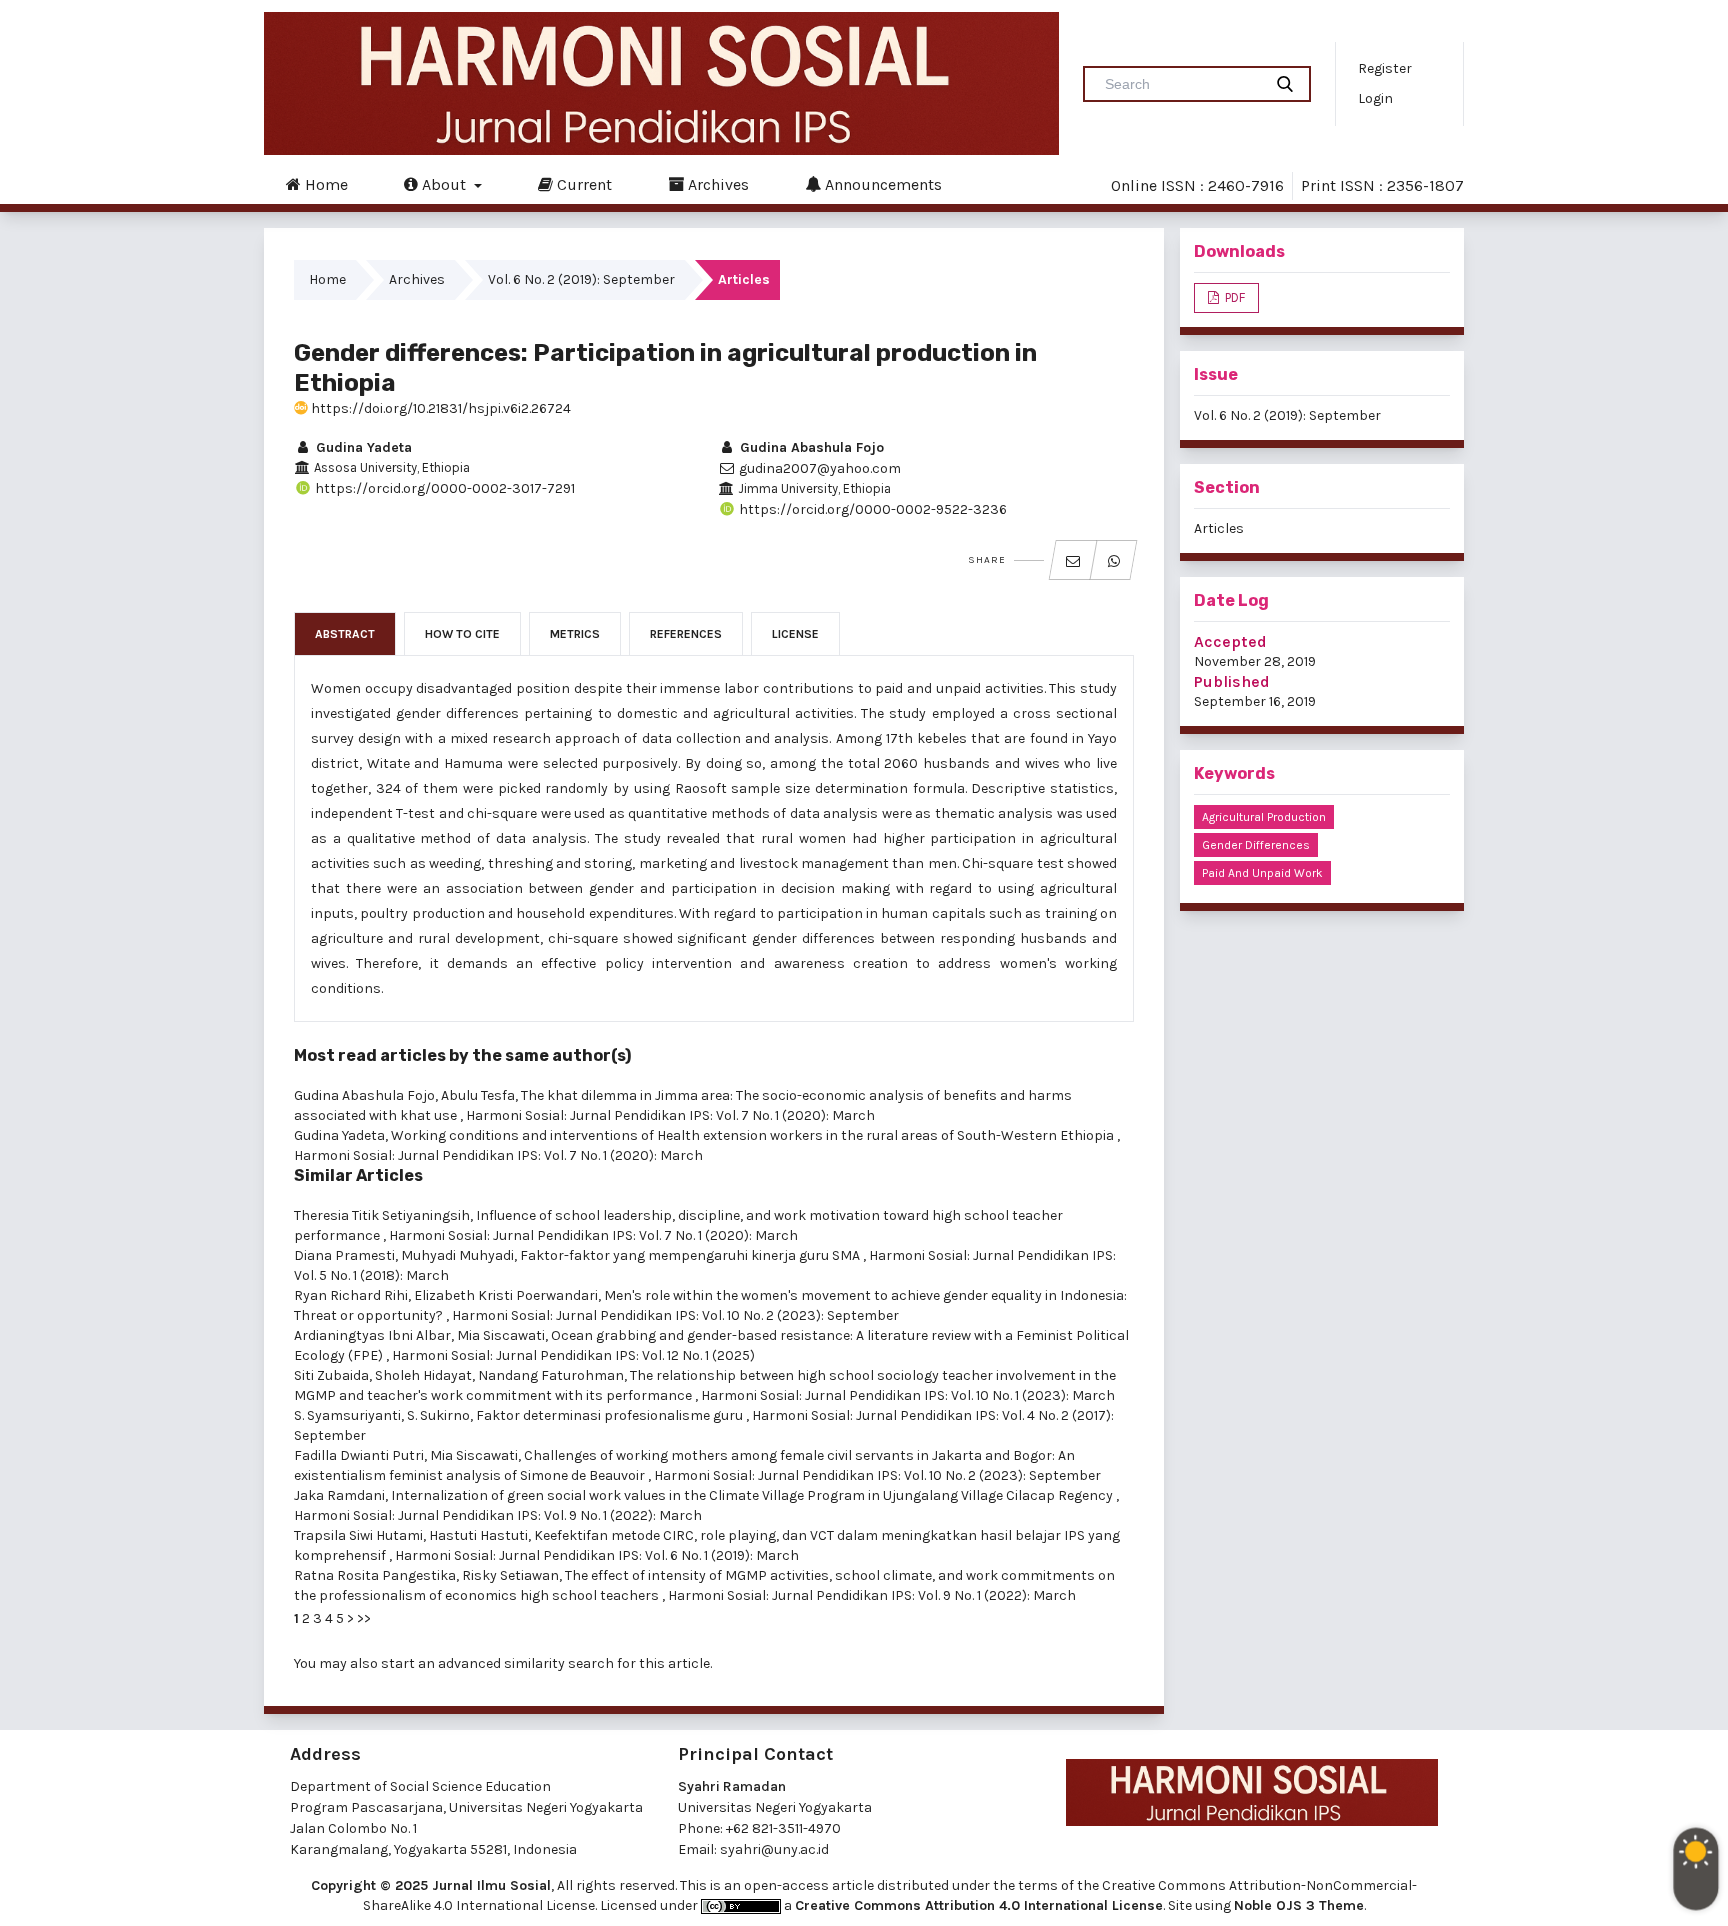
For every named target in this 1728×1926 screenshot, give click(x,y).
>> (364, 1618)
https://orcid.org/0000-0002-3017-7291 (443, 488)
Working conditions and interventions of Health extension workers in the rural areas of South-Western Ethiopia (754, 1135)
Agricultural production (1264, 817)
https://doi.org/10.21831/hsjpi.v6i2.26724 (439, 408)
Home (324, 184)
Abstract (345, 634)
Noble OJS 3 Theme (1299, 1905)
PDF (1233, 297)
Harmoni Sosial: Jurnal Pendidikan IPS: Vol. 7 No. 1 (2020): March (670, 1115)
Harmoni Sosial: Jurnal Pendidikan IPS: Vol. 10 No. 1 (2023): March (908, 1395)
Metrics (575, 634)
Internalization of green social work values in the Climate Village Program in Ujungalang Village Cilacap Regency (753, 1495)
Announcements (881, 184)
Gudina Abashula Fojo (810, 447)
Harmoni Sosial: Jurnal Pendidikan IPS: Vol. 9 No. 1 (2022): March (498, 1515)
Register (1385, 68)
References (686, 634)
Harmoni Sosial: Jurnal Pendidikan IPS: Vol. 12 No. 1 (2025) (573, 1355)
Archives (716, 184)
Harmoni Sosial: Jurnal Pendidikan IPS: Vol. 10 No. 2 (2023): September (675, 1315)
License (795, 634)
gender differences (1256, 845)
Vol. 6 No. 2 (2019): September (581, 279)
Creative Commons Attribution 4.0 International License (979, 1905)
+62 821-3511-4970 (783, 1828)
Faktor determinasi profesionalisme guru (611, 1415)
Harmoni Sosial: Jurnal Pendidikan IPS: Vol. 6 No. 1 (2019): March (597, 1555)
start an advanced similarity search (497, 1663)
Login (1375, 98)
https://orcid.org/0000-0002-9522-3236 (871, 509)
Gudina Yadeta (362, 447)
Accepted (1230, 641)
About (444, 184)
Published (1232, 681)
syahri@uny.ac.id (774, 1849)
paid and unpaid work (1262, 873)
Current (582, 184)
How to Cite (462, 634)
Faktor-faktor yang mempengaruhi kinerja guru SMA (691, 1255)
